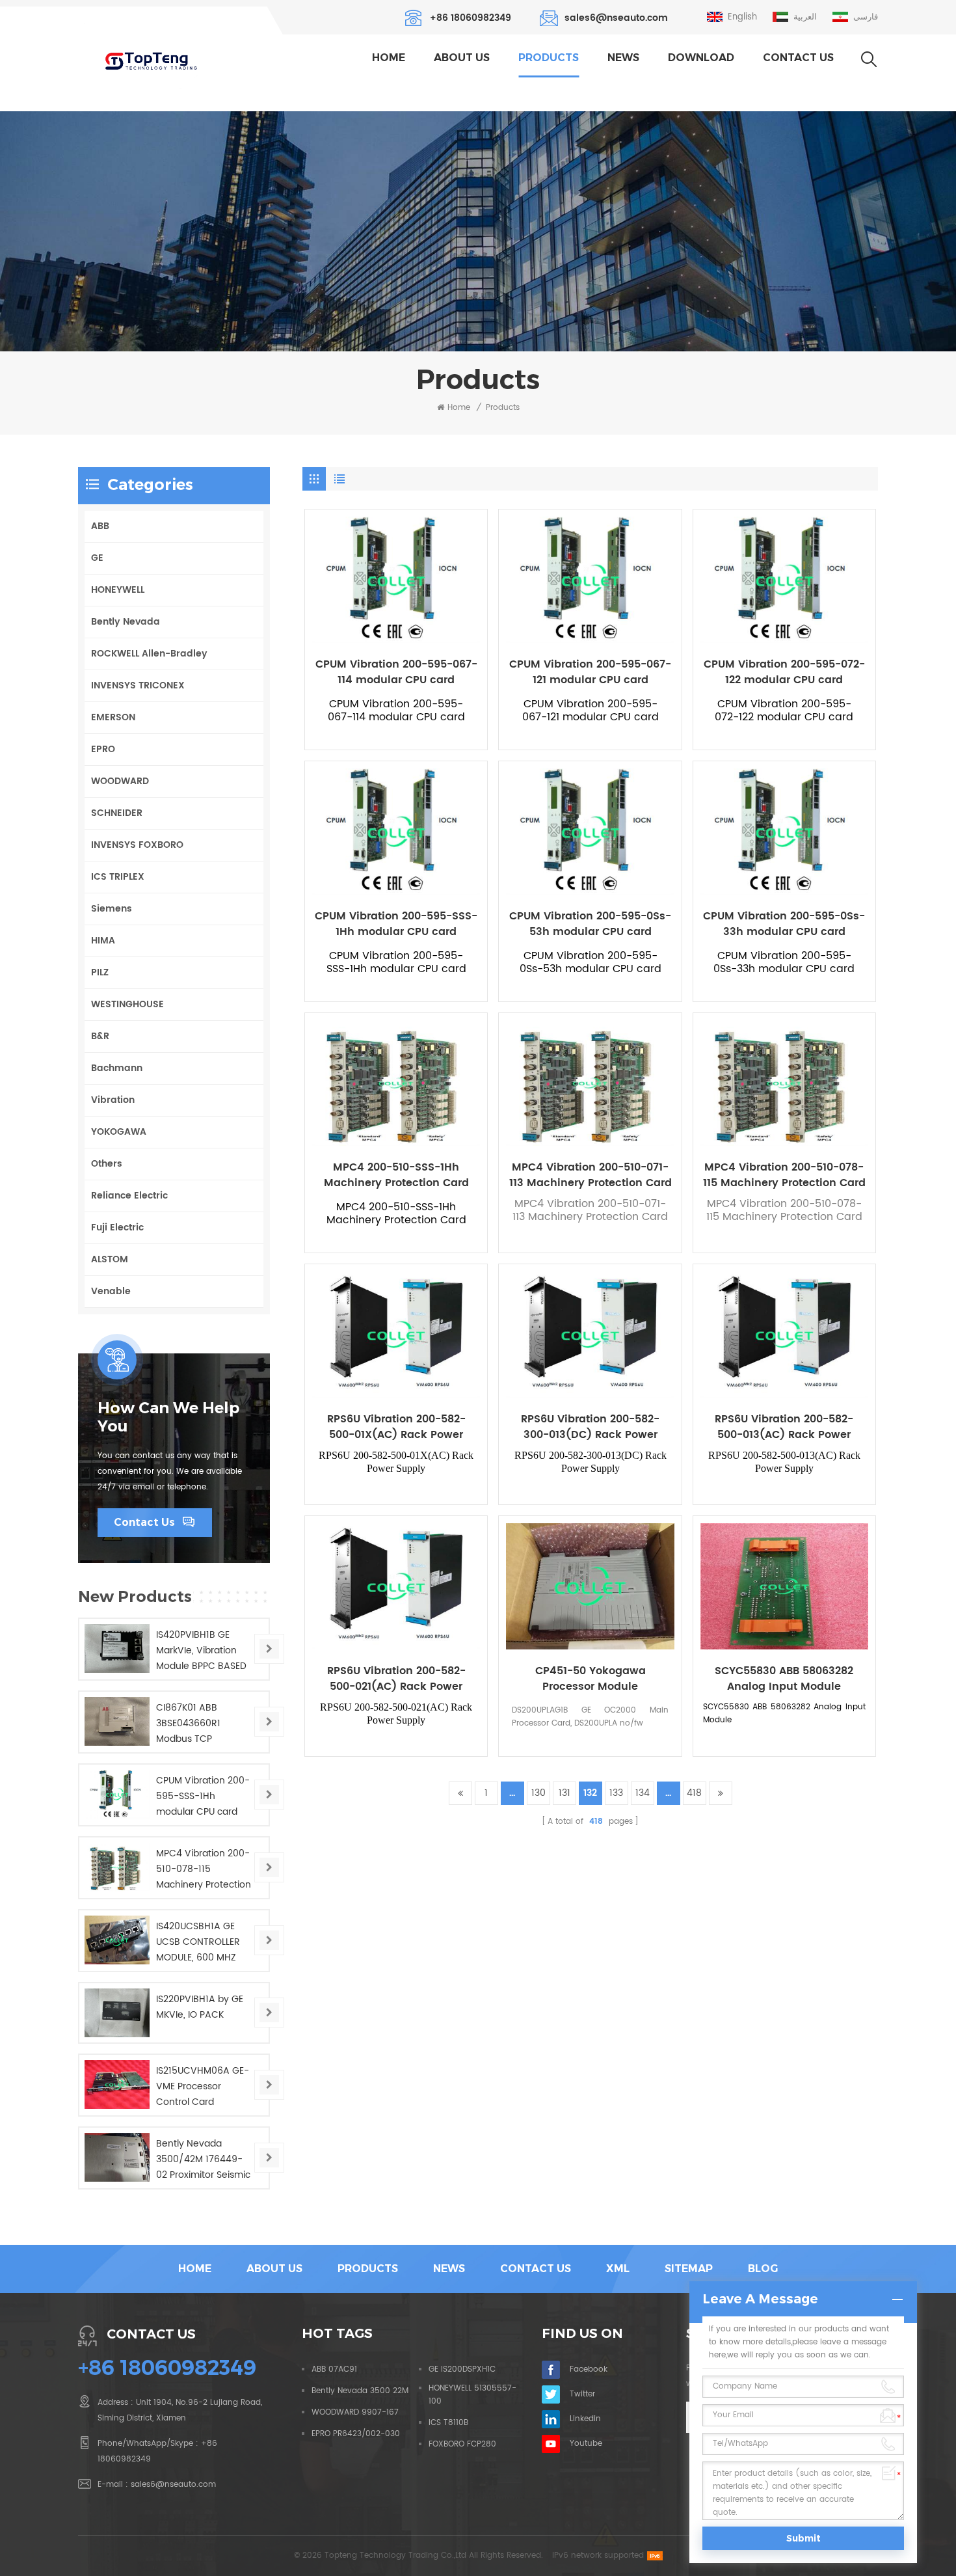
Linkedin (585, 2419)
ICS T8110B (448, 2423)
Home (389, 58)
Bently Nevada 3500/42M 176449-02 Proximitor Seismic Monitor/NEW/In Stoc (203, 2160)
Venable (111, 1291)
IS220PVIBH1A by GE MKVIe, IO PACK (200, 2007)
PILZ (100, 972)
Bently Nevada (126, 622)
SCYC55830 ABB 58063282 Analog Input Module (784, 1679)
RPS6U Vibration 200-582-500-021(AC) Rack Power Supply (396, 1679)
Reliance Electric (129, 1196)
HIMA (103, 941)
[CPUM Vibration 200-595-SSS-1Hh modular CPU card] (117, 1794)
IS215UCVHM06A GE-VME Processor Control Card (203, 2086)
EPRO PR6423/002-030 (356, 2434)
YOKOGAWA (119, 1132)
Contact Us (798, 58)
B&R (100, 1036)
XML (618, 2269)
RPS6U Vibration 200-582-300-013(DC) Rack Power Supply (590, 1427)
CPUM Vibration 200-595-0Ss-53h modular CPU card (590, 924)
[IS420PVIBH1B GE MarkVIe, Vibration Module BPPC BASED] (117, 1648)
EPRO (103, 749)
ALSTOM (110, 1259)
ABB (100, 526)
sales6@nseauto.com (616, 18)
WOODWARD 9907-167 (355, 2412)
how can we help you (168, 1417)
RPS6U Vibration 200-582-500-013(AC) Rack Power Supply (784, 1427)
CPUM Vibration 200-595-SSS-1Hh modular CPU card (396, 924)
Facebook (589, 2369)
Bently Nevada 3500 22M (360, 2391)
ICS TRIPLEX (118, 877)
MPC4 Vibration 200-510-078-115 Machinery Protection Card (784, 1175)
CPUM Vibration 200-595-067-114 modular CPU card (396, 672)
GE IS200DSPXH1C (462, 2369)
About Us (462, 58)
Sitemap (689, 2269)
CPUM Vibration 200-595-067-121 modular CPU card (590, 672)
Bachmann (117, 1068)
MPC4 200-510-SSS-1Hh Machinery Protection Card (396, 1175)
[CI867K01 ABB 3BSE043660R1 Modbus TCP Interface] (117, 1721)
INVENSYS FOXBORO (137, 845)
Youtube (586, 2444)
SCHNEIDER (117, 813)
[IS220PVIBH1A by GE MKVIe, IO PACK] (117, 2013)
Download (701, 58)
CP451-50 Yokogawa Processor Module (591, 1679)
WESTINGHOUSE (127, 1004)
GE (97, 558)
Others (107, 1164)
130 (538, 1793)
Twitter (582, 2394)
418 (694, 1793)
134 (643, 1793)
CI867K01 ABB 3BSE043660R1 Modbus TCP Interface (188, 1724)
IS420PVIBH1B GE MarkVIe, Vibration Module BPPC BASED (201, 1650)
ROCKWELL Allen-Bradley (149, 654)
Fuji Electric (117, 1227)
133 (616, 1793)
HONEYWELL (118, 590)
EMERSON (113, 717)
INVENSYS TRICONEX (138, 685)
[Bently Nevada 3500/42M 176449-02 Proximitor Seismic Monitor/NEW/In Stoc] (117, 2157)
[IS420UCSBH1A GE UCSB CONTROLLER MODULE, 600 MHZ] (117, 1940)
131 (564, 1793)
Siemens (112, 909)
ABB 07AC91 (334, 2369)
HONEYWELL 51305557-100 (472, 2395)
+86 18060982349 (471, 18)
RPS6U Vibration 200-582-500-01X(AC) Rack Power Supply (396, 1427)
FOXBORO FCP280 (462, 2444)
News (623, 58)
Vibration (113, 1100)
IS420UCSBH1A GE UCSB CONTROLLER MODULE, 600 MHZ (198, 1942)
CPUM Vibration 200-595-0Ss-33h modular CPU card (784, 924)
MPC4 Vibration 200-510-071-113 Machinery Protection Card (590, 1175)
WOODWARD (120, 781)
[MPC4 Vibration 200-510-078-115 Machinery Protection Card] (117, 1867)
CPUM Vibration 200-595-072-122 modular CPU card (784, 672)
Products (549, 58)
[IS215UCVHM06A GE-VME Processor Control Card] (117, 2084)
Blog (763, 2269)
